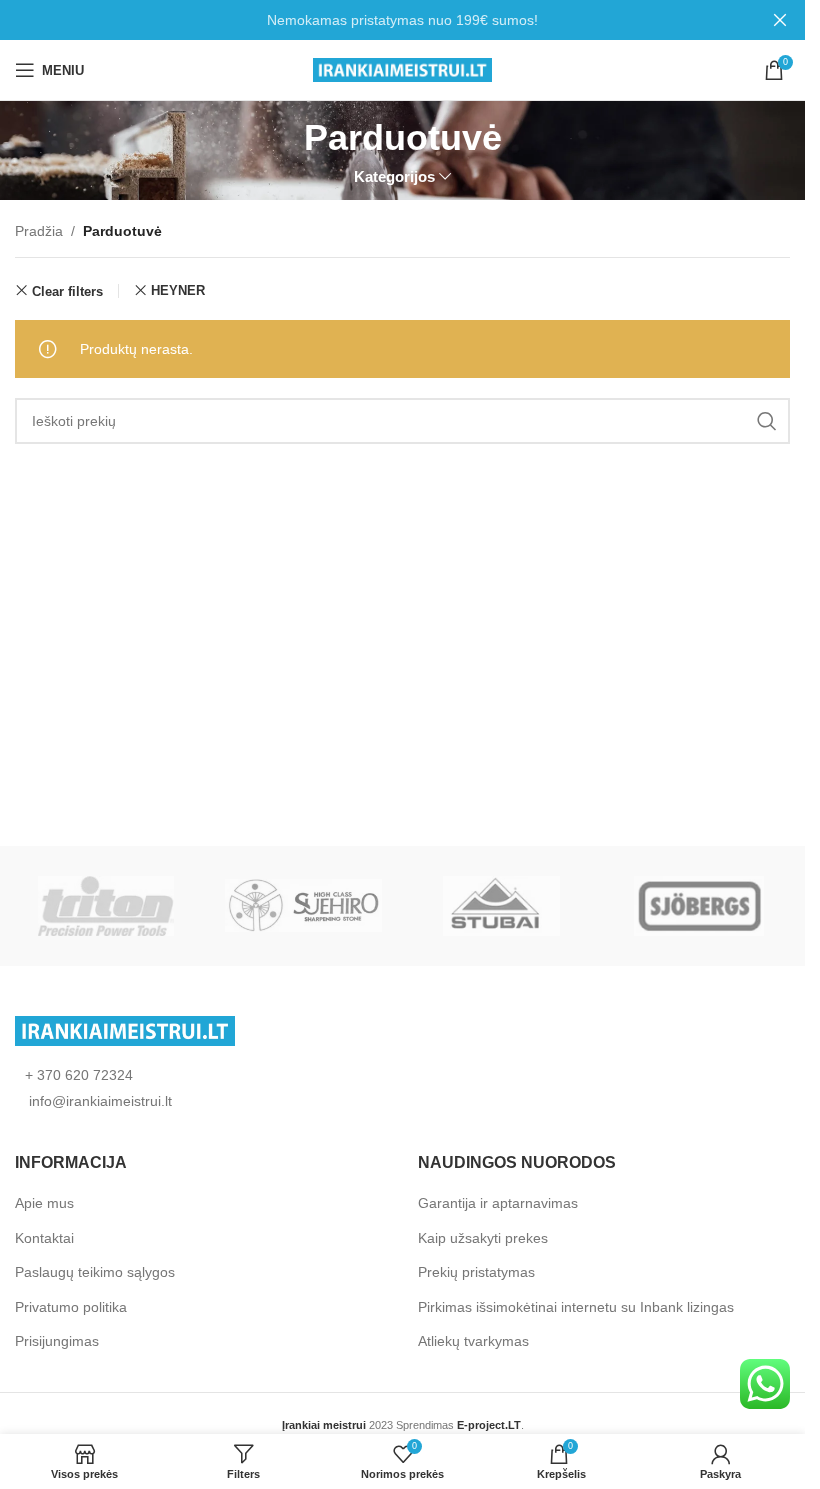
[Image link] (125, 1029)
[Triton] (106, 906)
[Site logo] (402, 69)
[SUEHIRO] (303, 906)
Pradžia (39, 231)
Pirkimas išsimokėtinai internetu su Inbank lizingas (576, 1307)
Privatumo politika (71, 1307)
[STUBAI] (500, 906)
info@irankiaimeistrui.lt (98, 1101)
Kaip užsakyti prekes (483, 1238)
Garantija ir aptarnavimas (498, 1203)
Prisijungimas (57, 1341)
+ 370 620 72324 (79, 1075)
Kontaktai (44, 1238)
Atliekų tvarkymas (473, 1341)
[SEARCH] (767, 421)
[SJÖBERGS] (698, 906)
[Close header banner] (780, 20)
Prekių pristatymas (476, 1272)
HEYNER (178, 290)
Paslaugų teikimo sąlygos (95, 1272)
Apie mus (44, 1203)
